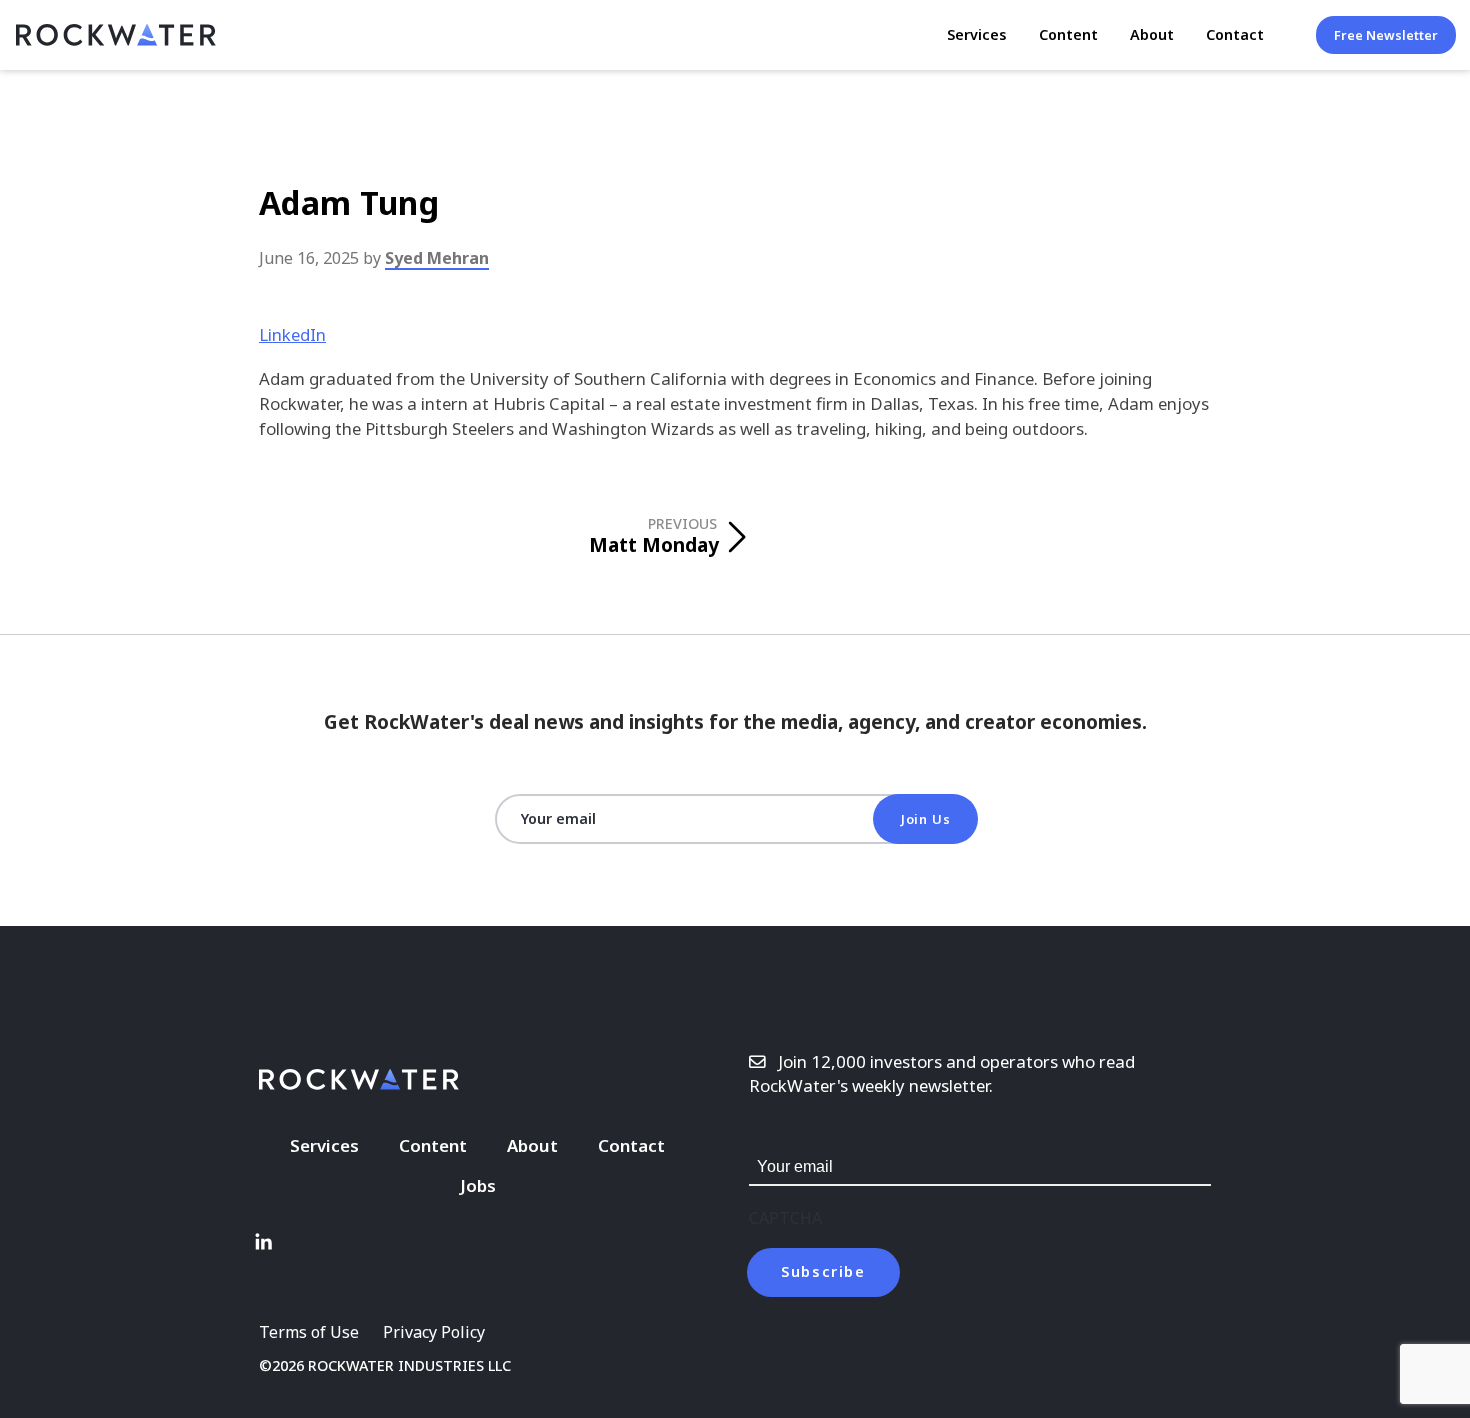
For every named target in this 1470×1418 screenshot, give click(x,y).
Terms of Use (309, 1332)
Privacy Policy (434, 1332)
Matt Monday (654, 536)
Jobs (478, 1185)
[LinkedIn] (263, 1242)
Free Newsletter (1386, 35)
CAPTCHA (785, 1218)
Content (1068, 34)
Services (977, 34)
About (1152, 34)
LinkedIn (292, 334)
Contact (1235, 34)
